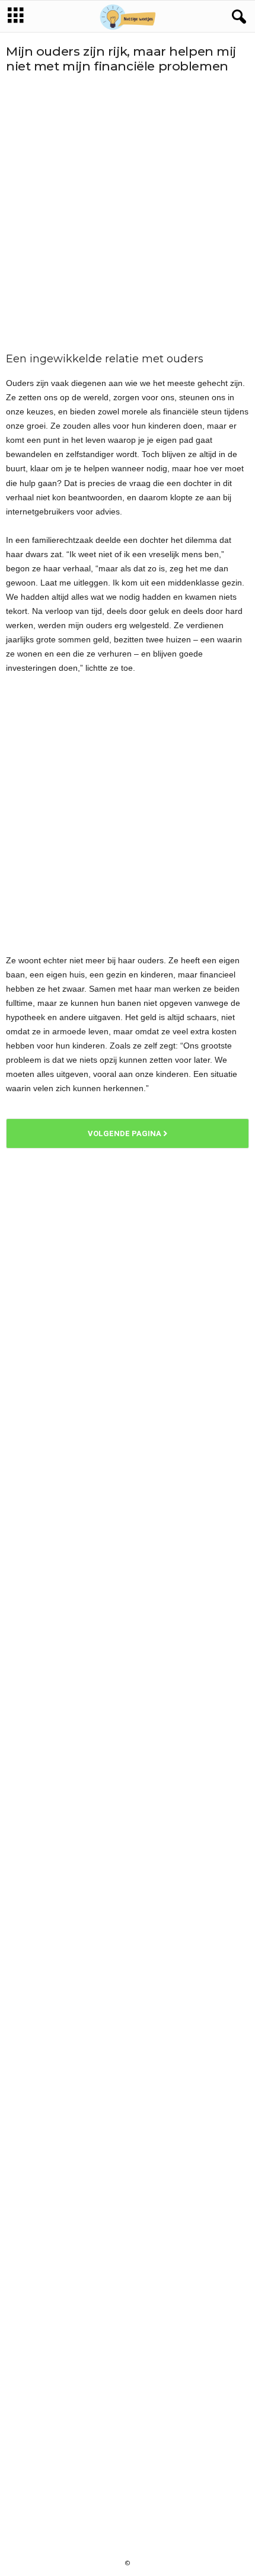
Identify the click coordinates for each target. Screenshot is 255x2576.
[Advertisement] (128, 213)
